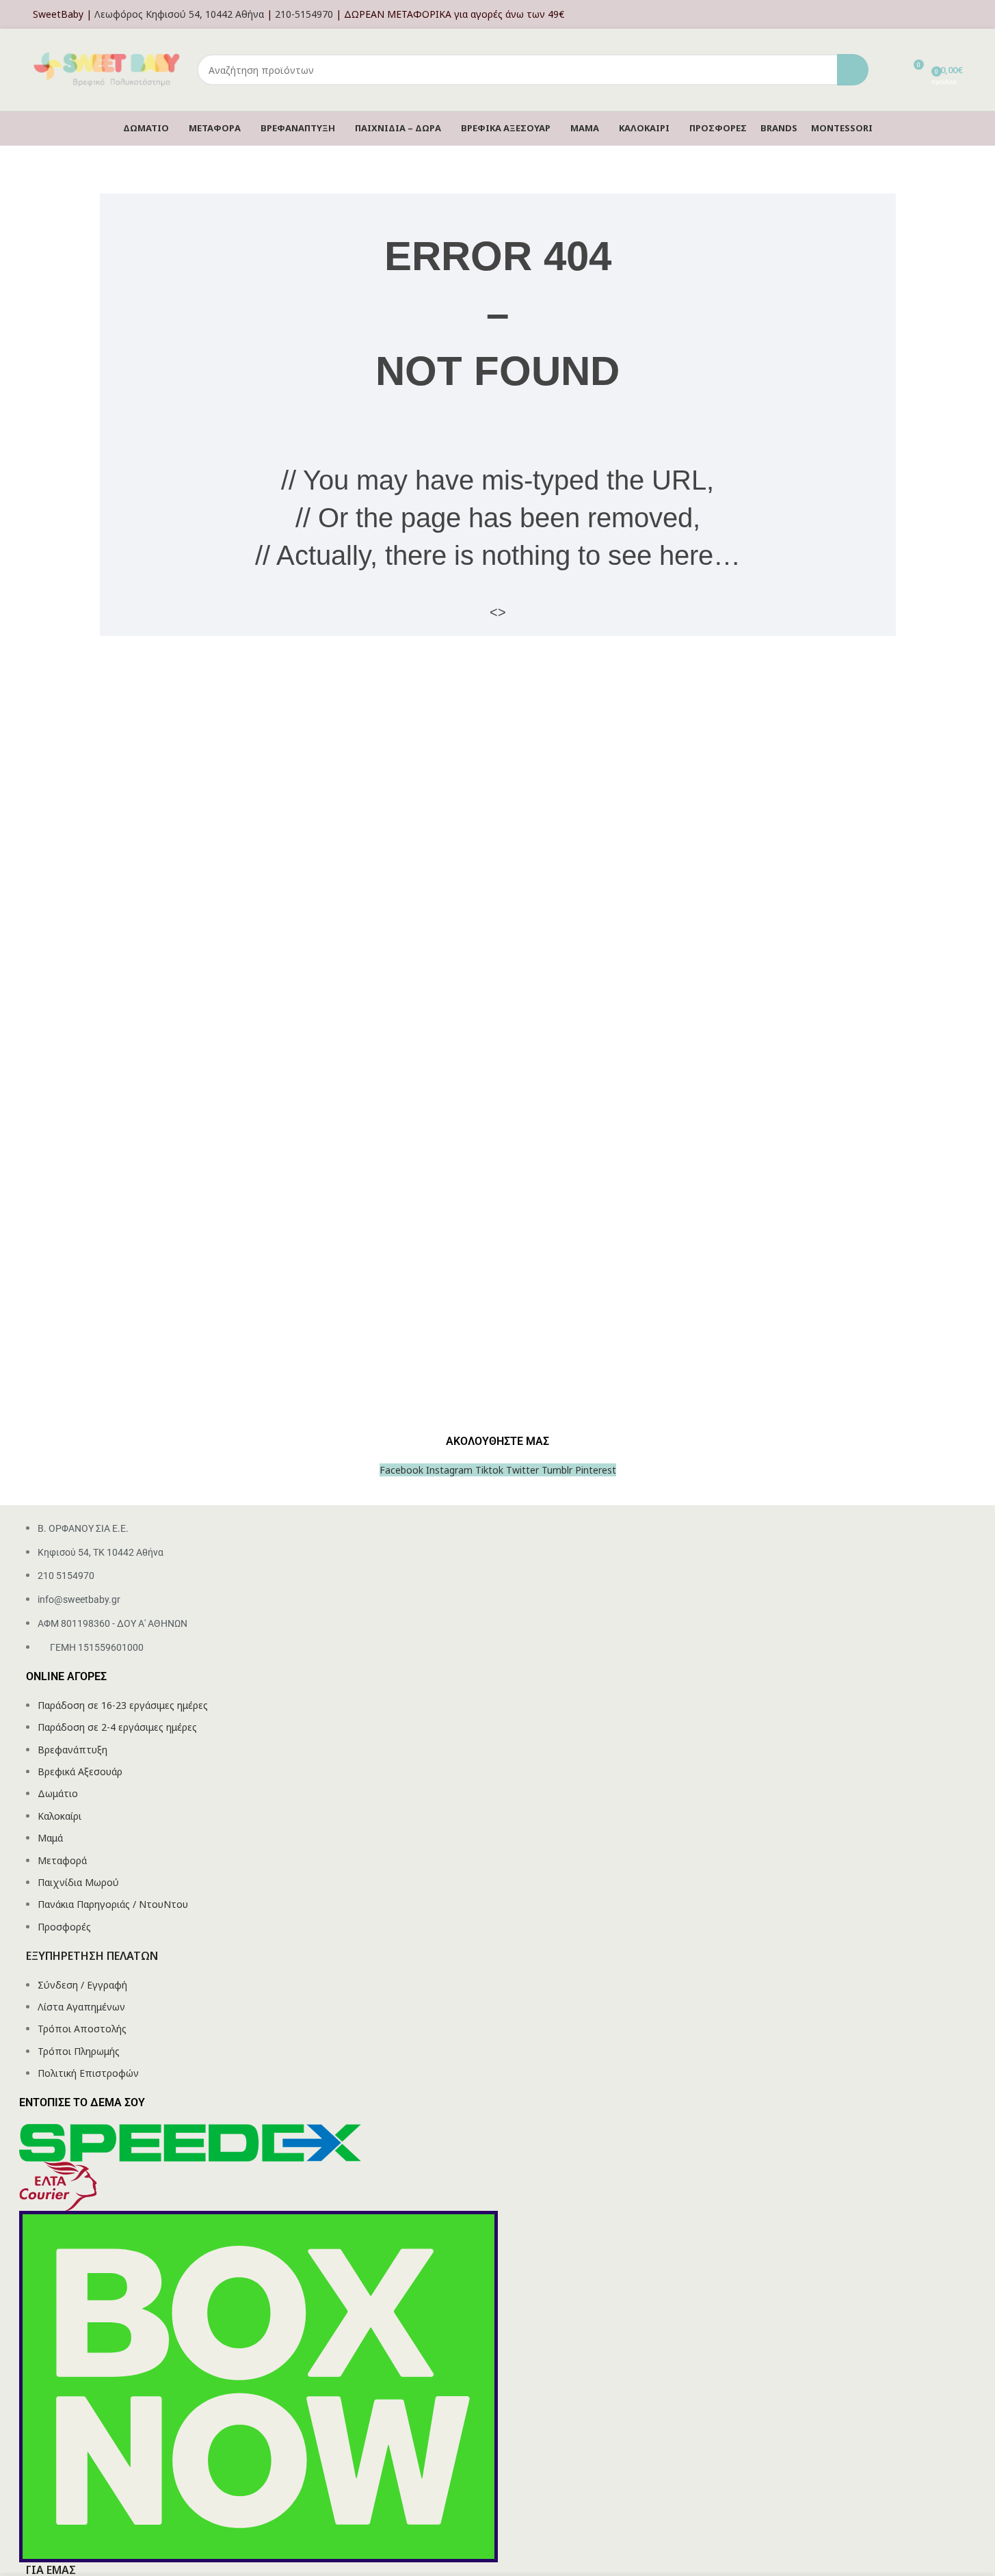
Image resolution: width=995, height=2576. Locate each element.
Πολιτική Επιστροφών (88, 2073)
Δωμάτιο (58, 1793)
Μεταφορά (62, 1860)
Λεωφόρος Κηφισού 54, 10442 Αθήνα (179, 14)
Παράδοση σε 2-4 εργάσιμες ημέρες (117, 1727)
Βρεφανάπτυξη (72, 1750)
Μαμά (50, 1838)
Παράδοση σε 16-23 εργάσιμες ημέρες (123, 1705)
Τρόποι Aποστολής (82, 2029)
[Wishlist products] (888, 70)
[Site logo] (108, 69)
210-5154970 (304, 14)
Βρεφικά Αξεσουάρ (80, 1771)
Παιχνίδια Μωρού (78, 1882)
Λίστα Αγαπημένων (81, 2007)
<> (498, 612)
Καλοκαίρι (59, 1816)
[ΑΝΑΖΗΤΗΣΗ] (853, 70)
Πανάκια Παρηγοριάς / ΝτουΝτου (113, 1904)
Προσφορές (64, 1927)
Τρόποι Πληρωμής (79, 2051)
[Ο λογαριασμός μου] (959, 14)
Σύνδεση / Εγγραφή (82, 1985)
